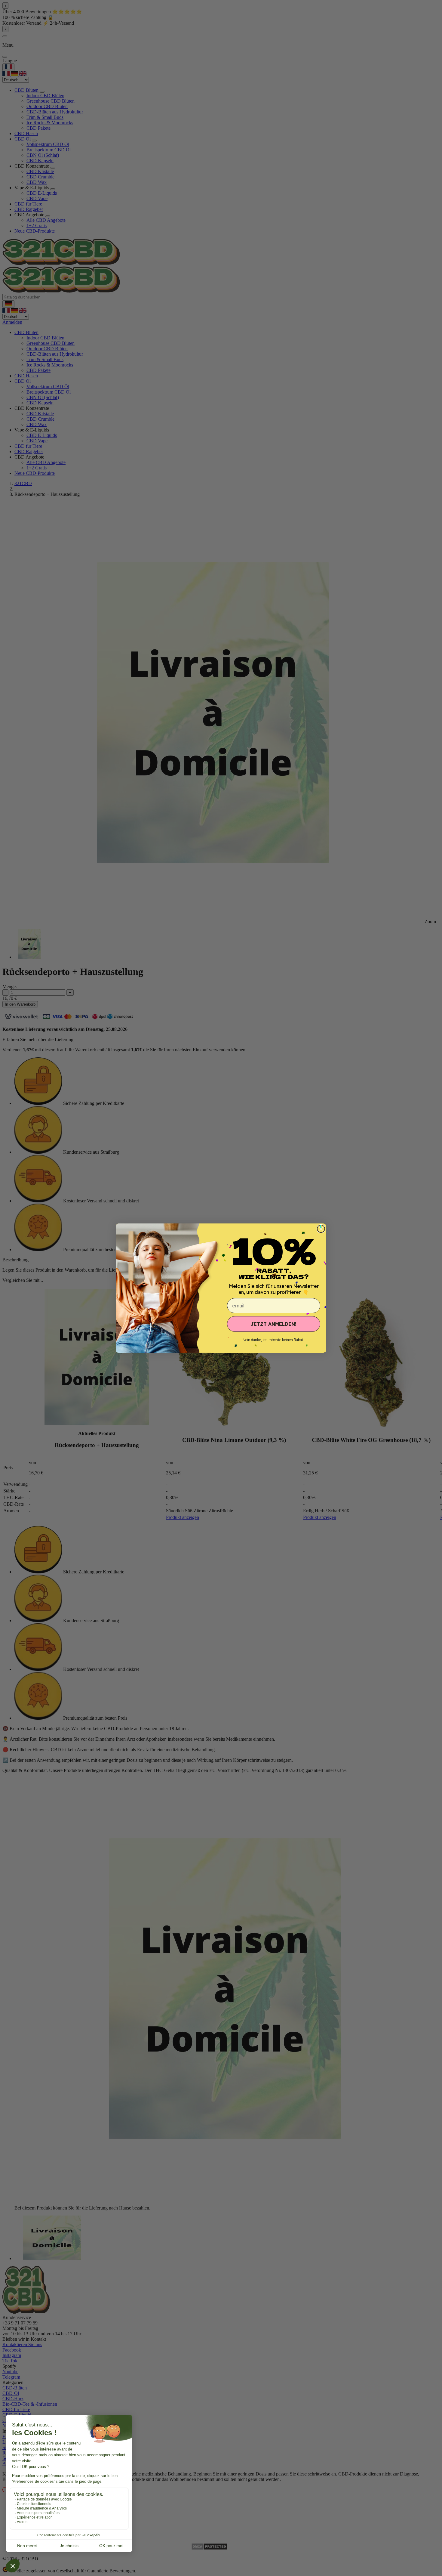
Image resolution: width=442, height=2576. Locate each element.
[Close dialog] (321, 1229)
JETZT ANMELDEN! (274, 1324)
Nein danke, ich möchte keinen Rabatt (274, 1340)
